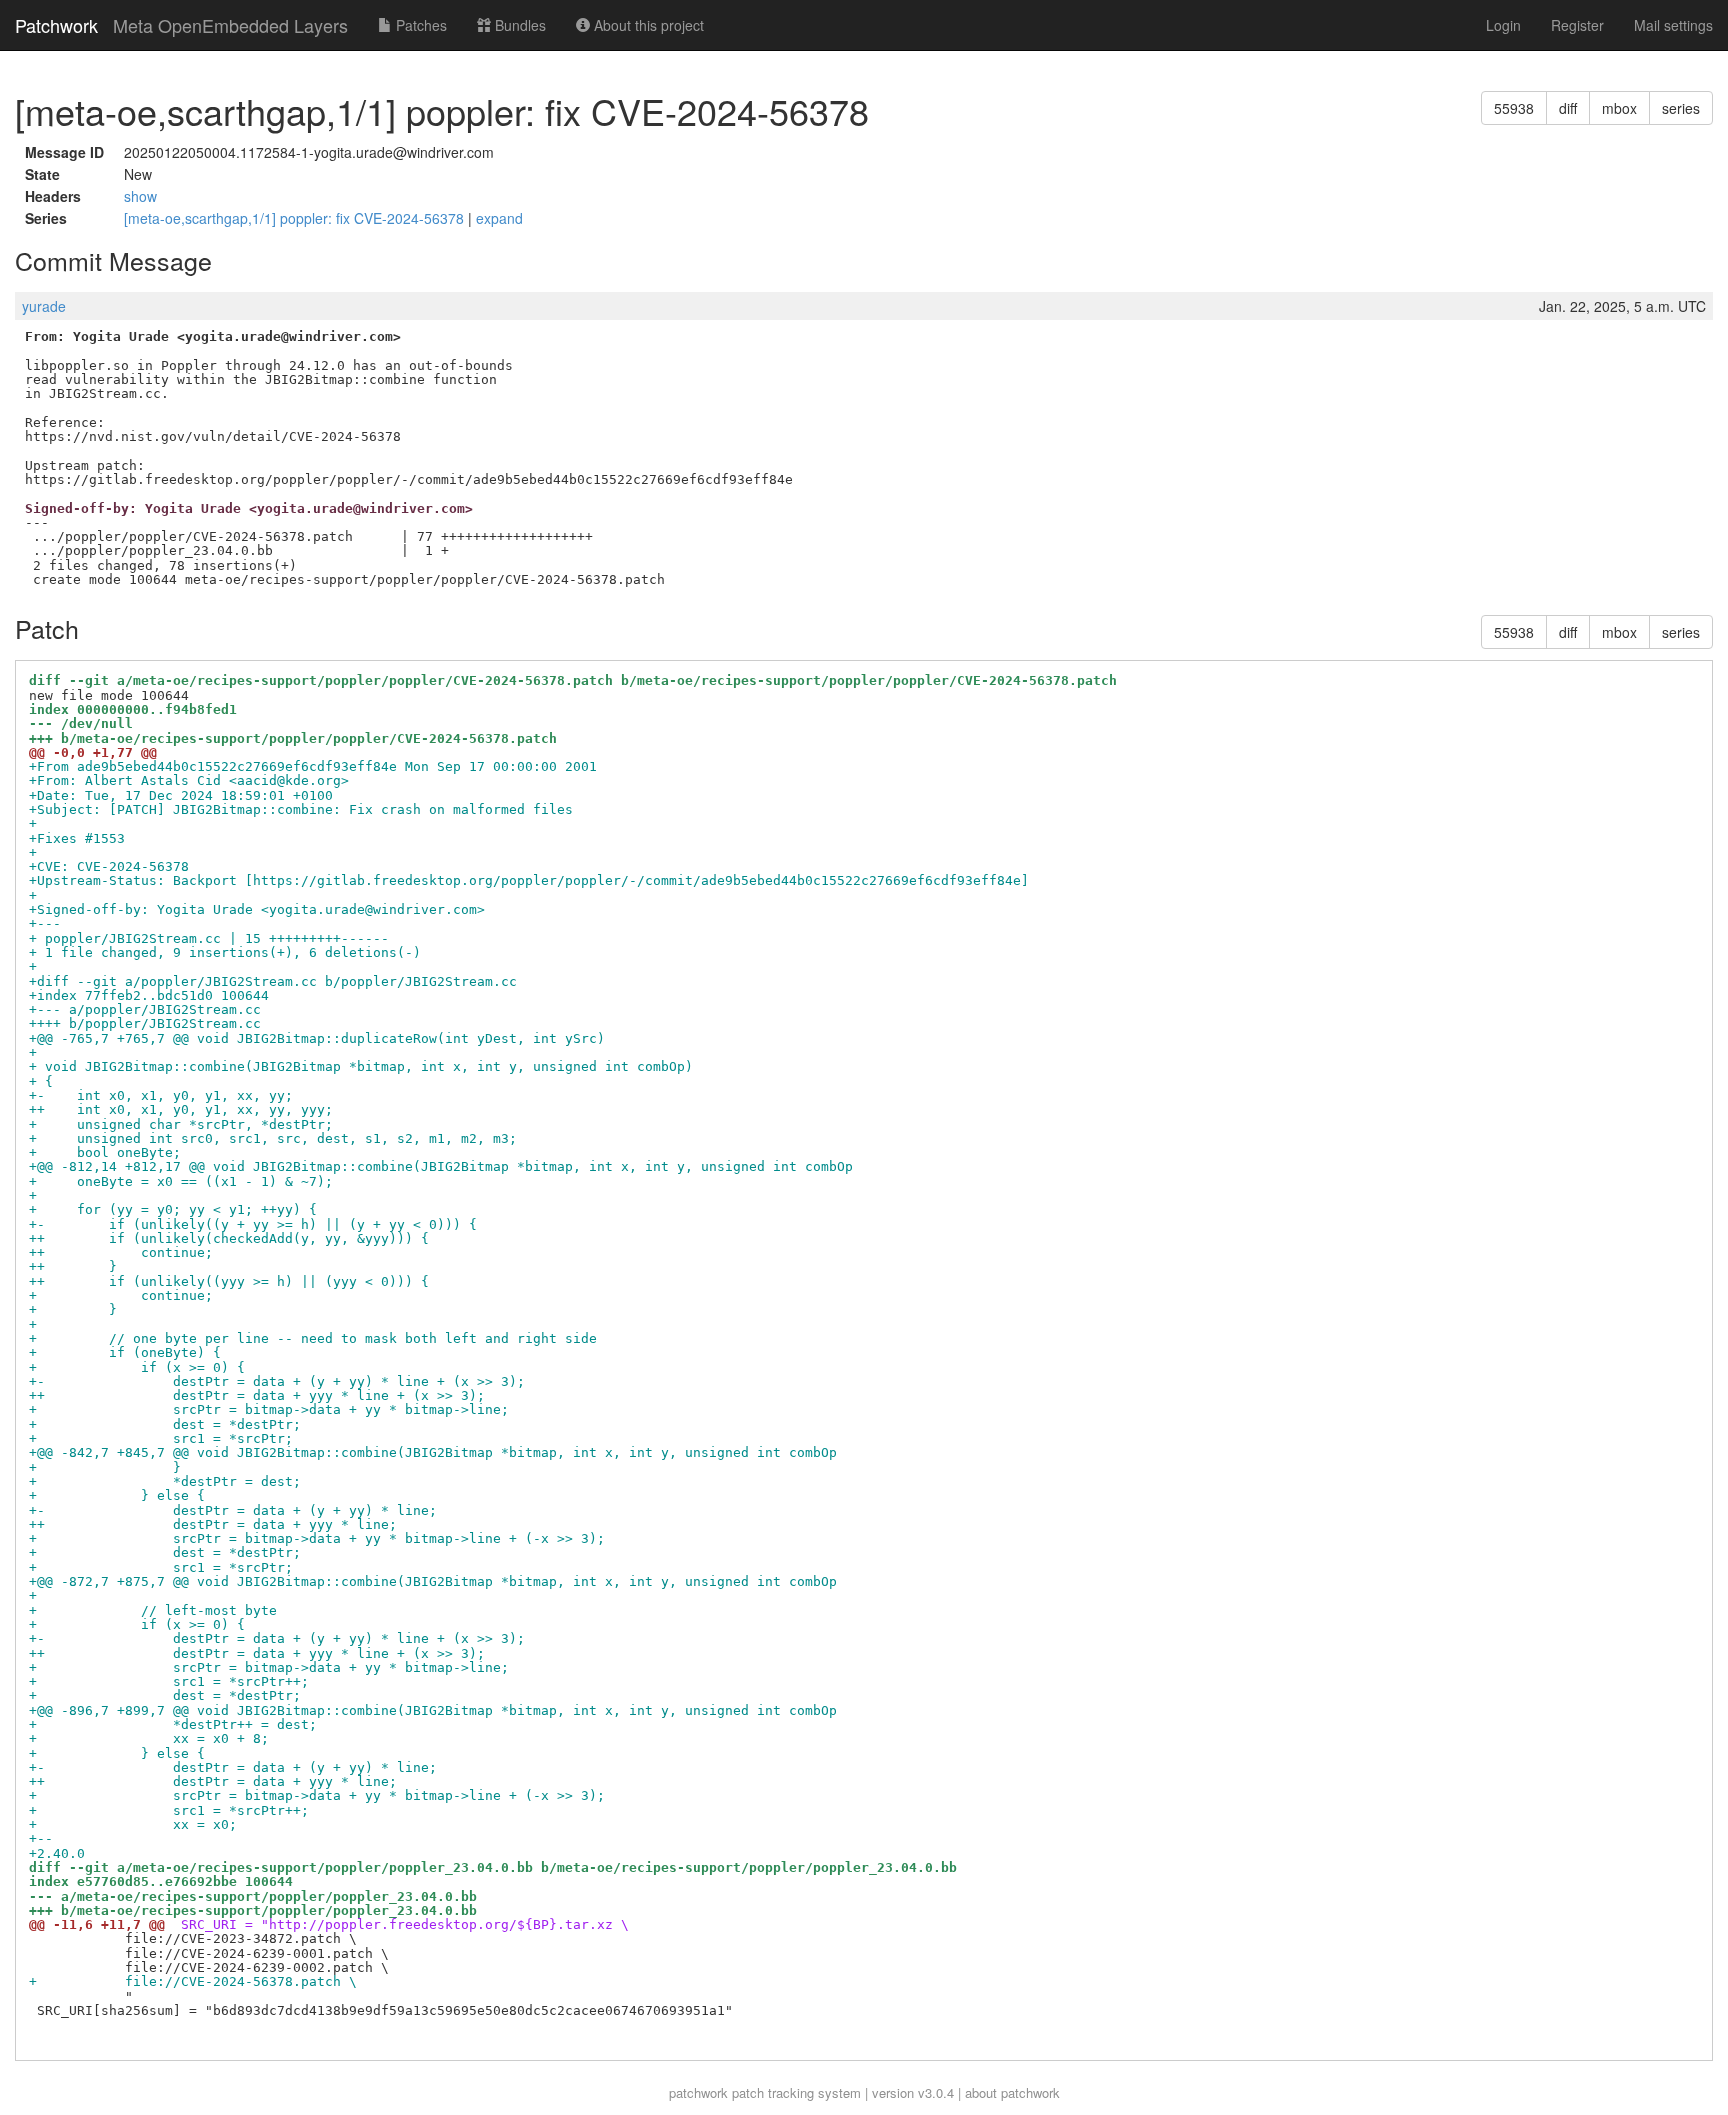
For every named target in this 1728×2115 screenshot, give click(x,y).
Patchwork (56, 25)
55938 (1514, 108)
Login (1503, 25)
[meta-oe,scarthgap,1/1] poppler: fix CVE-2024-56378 (296, 218)
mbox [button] (1619, 108)
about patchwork (1012, 2092)
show (140, 196)
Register (1577, 25)
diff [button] (1568, 108)
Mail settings (1673, 25)
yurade (44, 306)
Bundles (518, 25)
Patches (419, 25)
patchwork (698, 2092)
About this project (647, 25)
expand (499, 218)
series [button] (1681, 108)
